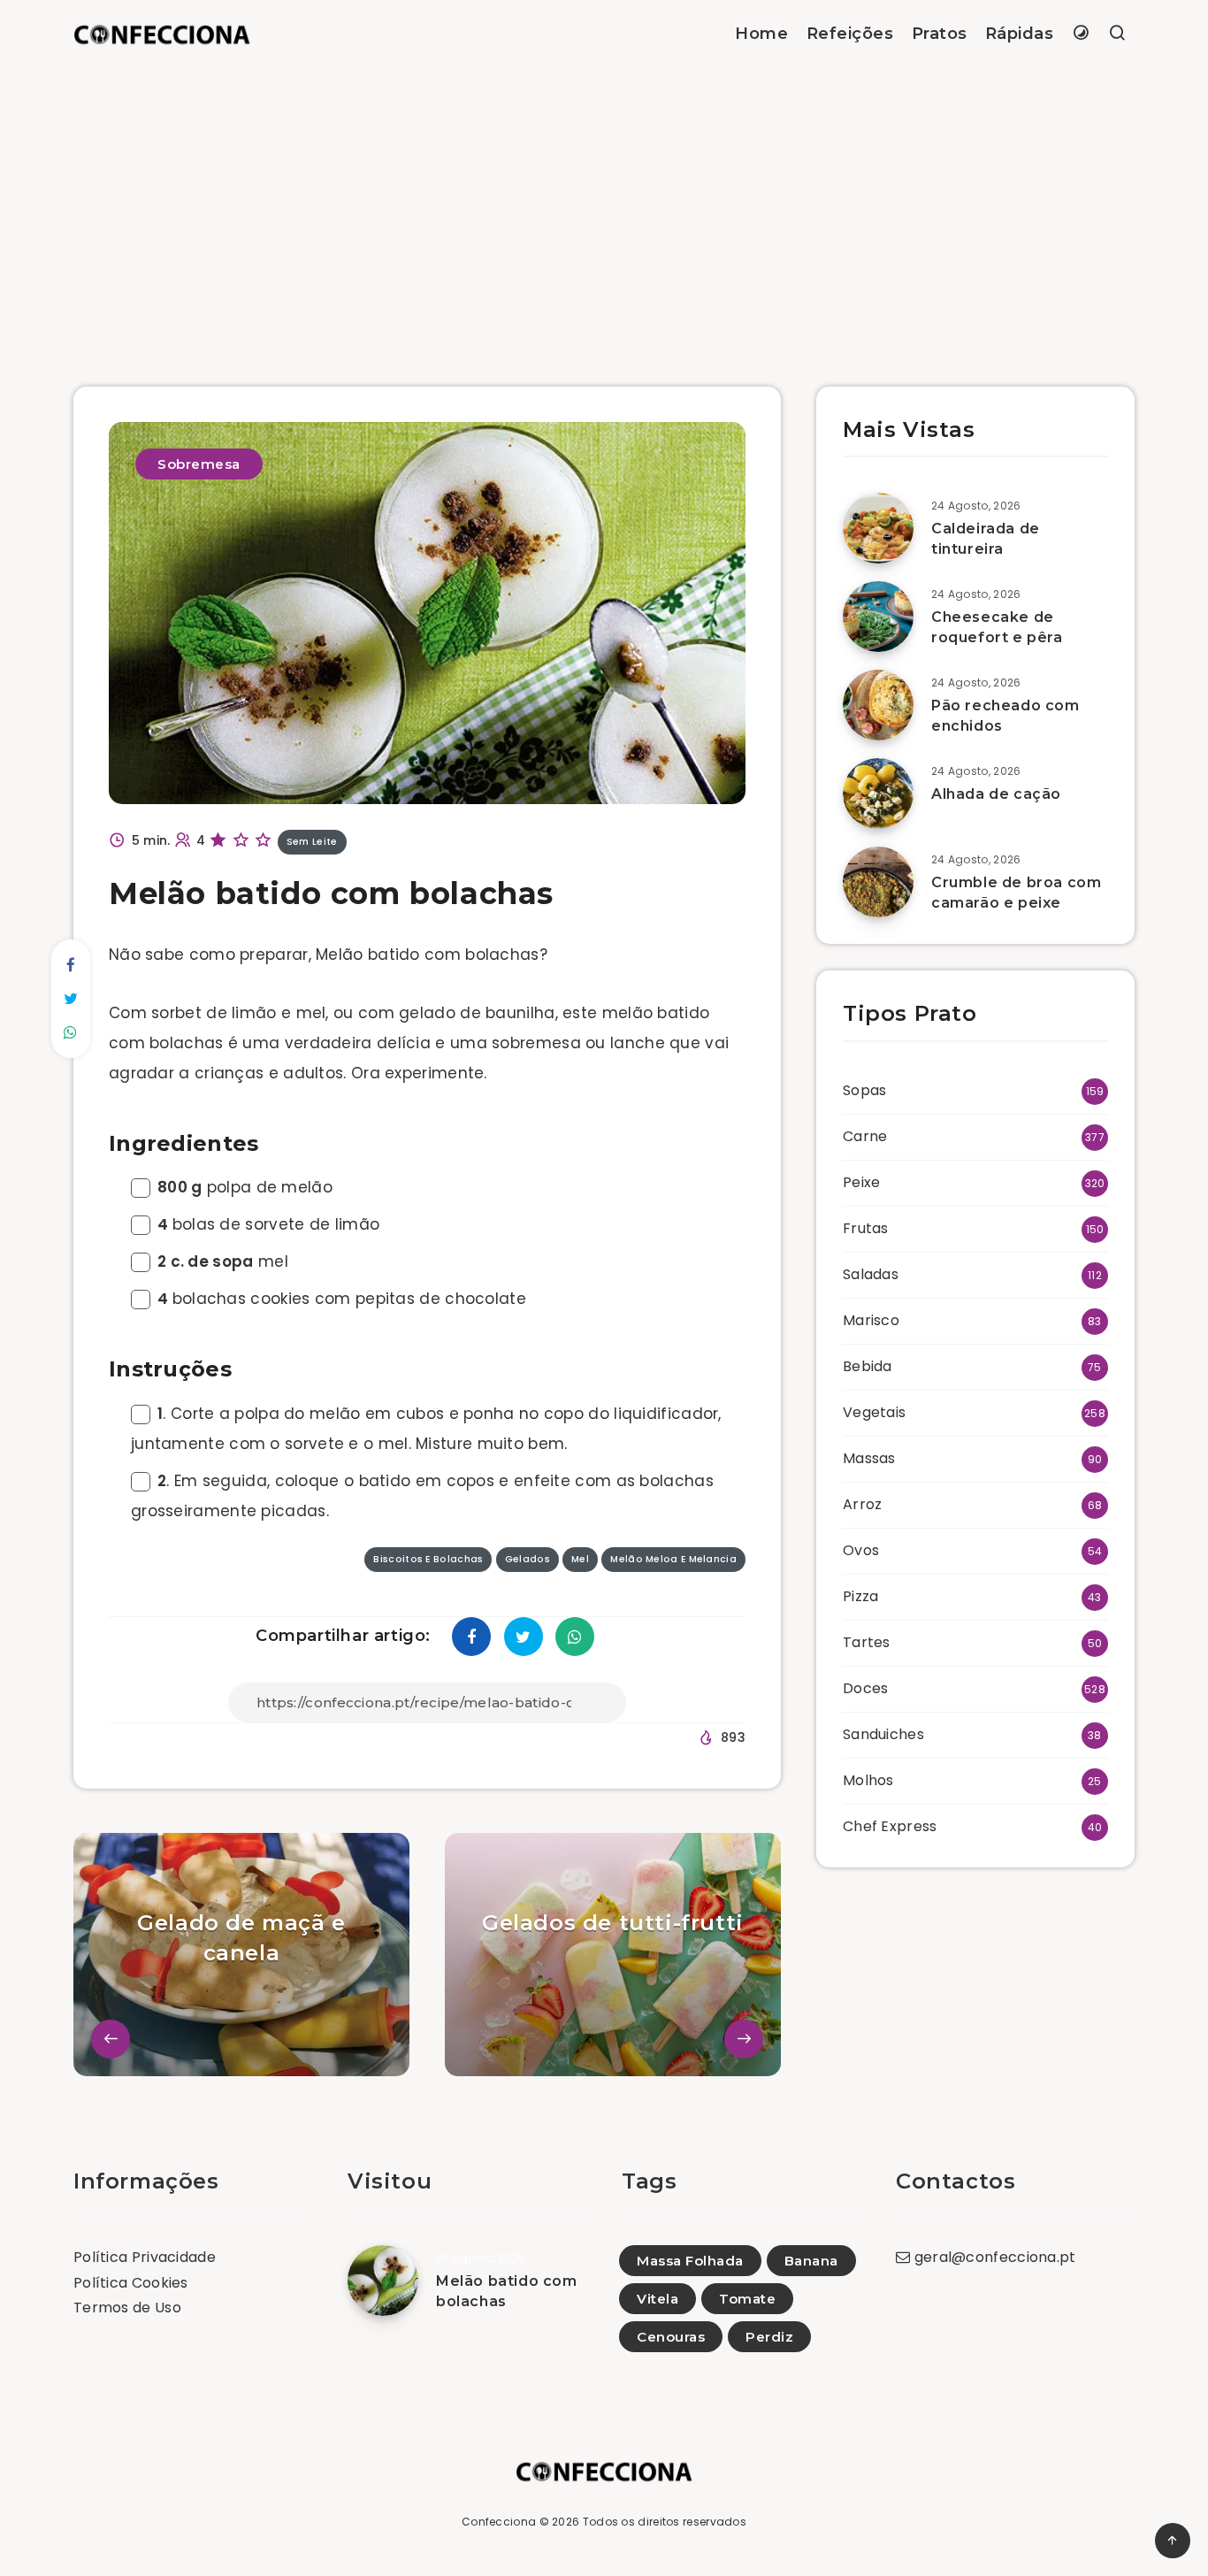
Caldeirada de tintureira (986, 539)
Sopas (865, 1090)
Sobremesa (199, 464)
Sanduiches (883, 1734)
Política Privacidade (145, 2257)
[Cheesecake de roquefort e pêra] (878, 617)
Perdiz (769, 2337)
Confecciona (499, 2522)
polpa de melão (245, 1187)
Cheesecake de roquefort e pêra (997, 627)
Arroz (863, 1504)
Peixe (862, 1182)
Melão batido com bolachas (507, 2291)
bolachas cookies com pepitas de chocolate (342, 1299)
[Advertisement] (604, 201)
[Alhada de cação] (878, 793)
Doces (866, 1688)
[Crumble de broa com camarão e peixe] (878, 882)
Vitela (658, 2299)
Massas (869, 1458)
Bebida (868, 1366)
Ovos (861, 1550)
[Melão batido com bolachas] (383, 2281)
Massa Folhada (690, 2261)
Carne (865, 1136)
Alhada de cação (996, 794)
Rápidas (1020, 34)
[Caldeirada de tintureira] (878, 528)
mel (223, 1261)
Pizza (861, 1596)
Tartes (867, 1642)
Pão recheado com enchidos (1005, 716)
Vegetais (874, 1412)
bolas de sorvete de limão (268, 1224)
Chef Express (890, 1826)
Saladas (871, 1274)
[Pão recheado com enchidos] (878, 705)
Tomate (747, 2299)
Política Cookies (131, 2283)
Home (761, 34)
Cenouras (671, 2337)
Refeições (850, 34)
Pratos (940, 34)
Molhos (868, 1780)
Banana (811, 2261)
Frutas (866, 1228)
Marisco (871, 1320)
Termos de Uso (127, 2308)
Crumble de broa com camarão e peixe (1016, 893)
